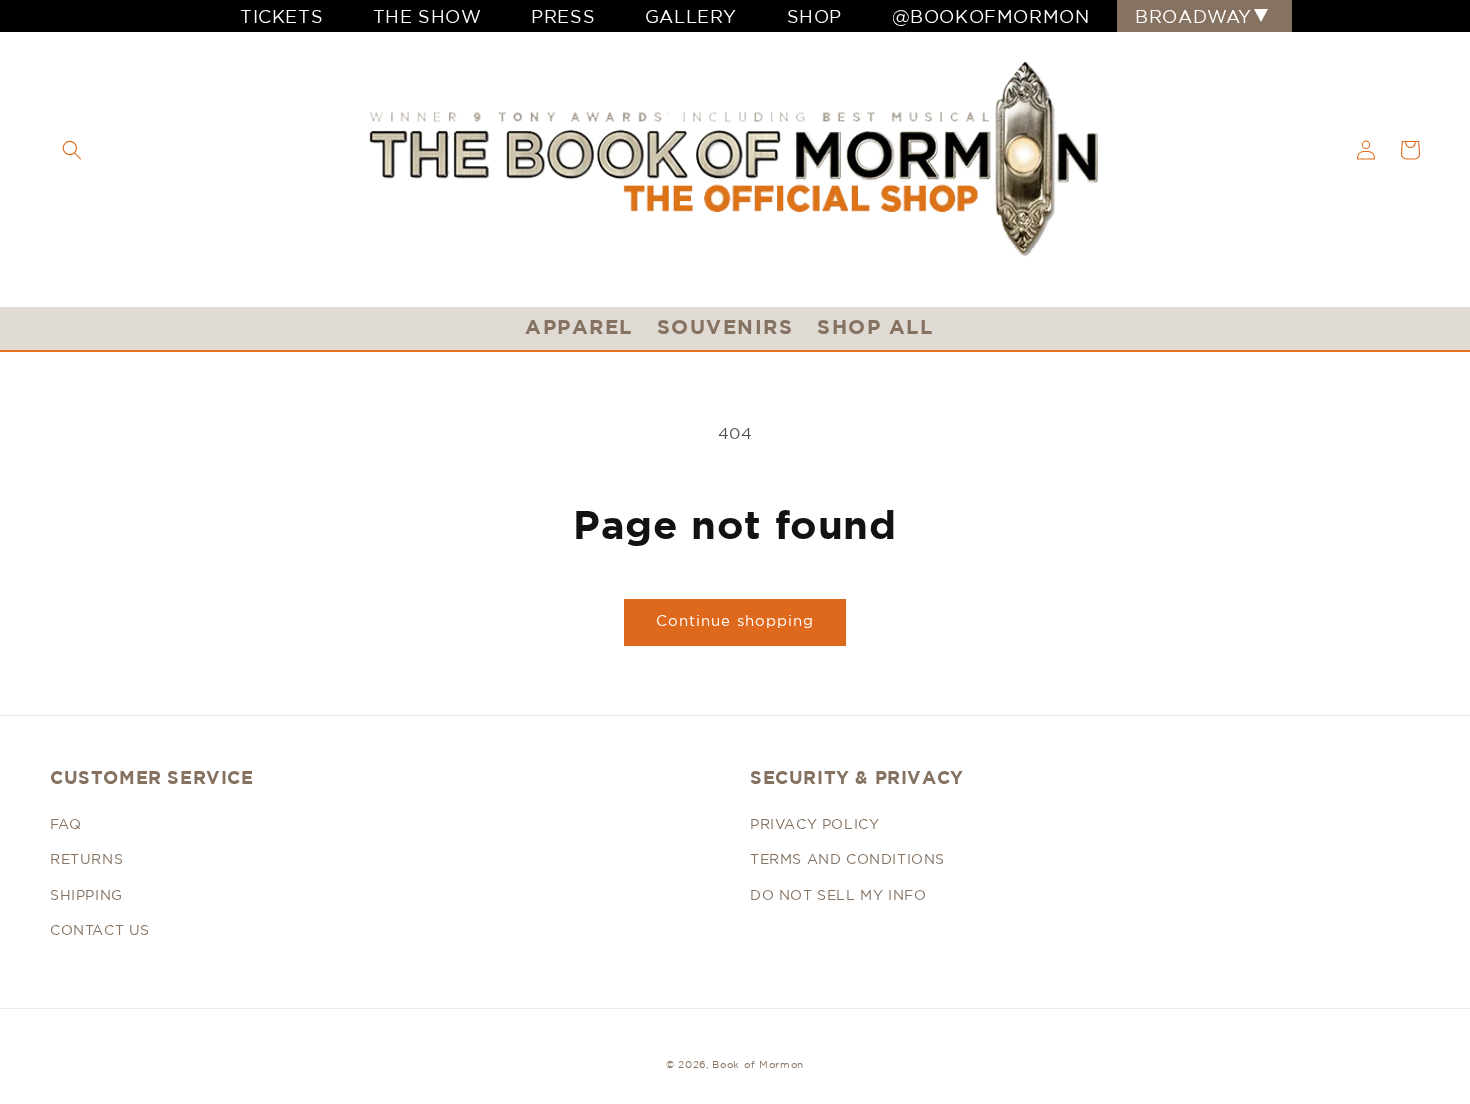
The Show (427, 16)
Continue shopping (735, 620)
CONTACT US (100, 930)
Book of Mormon (758, 1064)
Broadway (1193, 16)
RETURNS (86, 859)
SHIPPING (86, 895)
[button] (72, 150)
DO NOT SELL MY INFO (838, 895)
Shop (814, 16)
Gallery (691, 16)
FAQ (66, 824)
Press (563, 16)
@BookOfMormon (991, 16)
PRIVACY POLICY (814, 824)
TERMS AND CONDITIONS (847, 859)
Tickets (281, 16)
